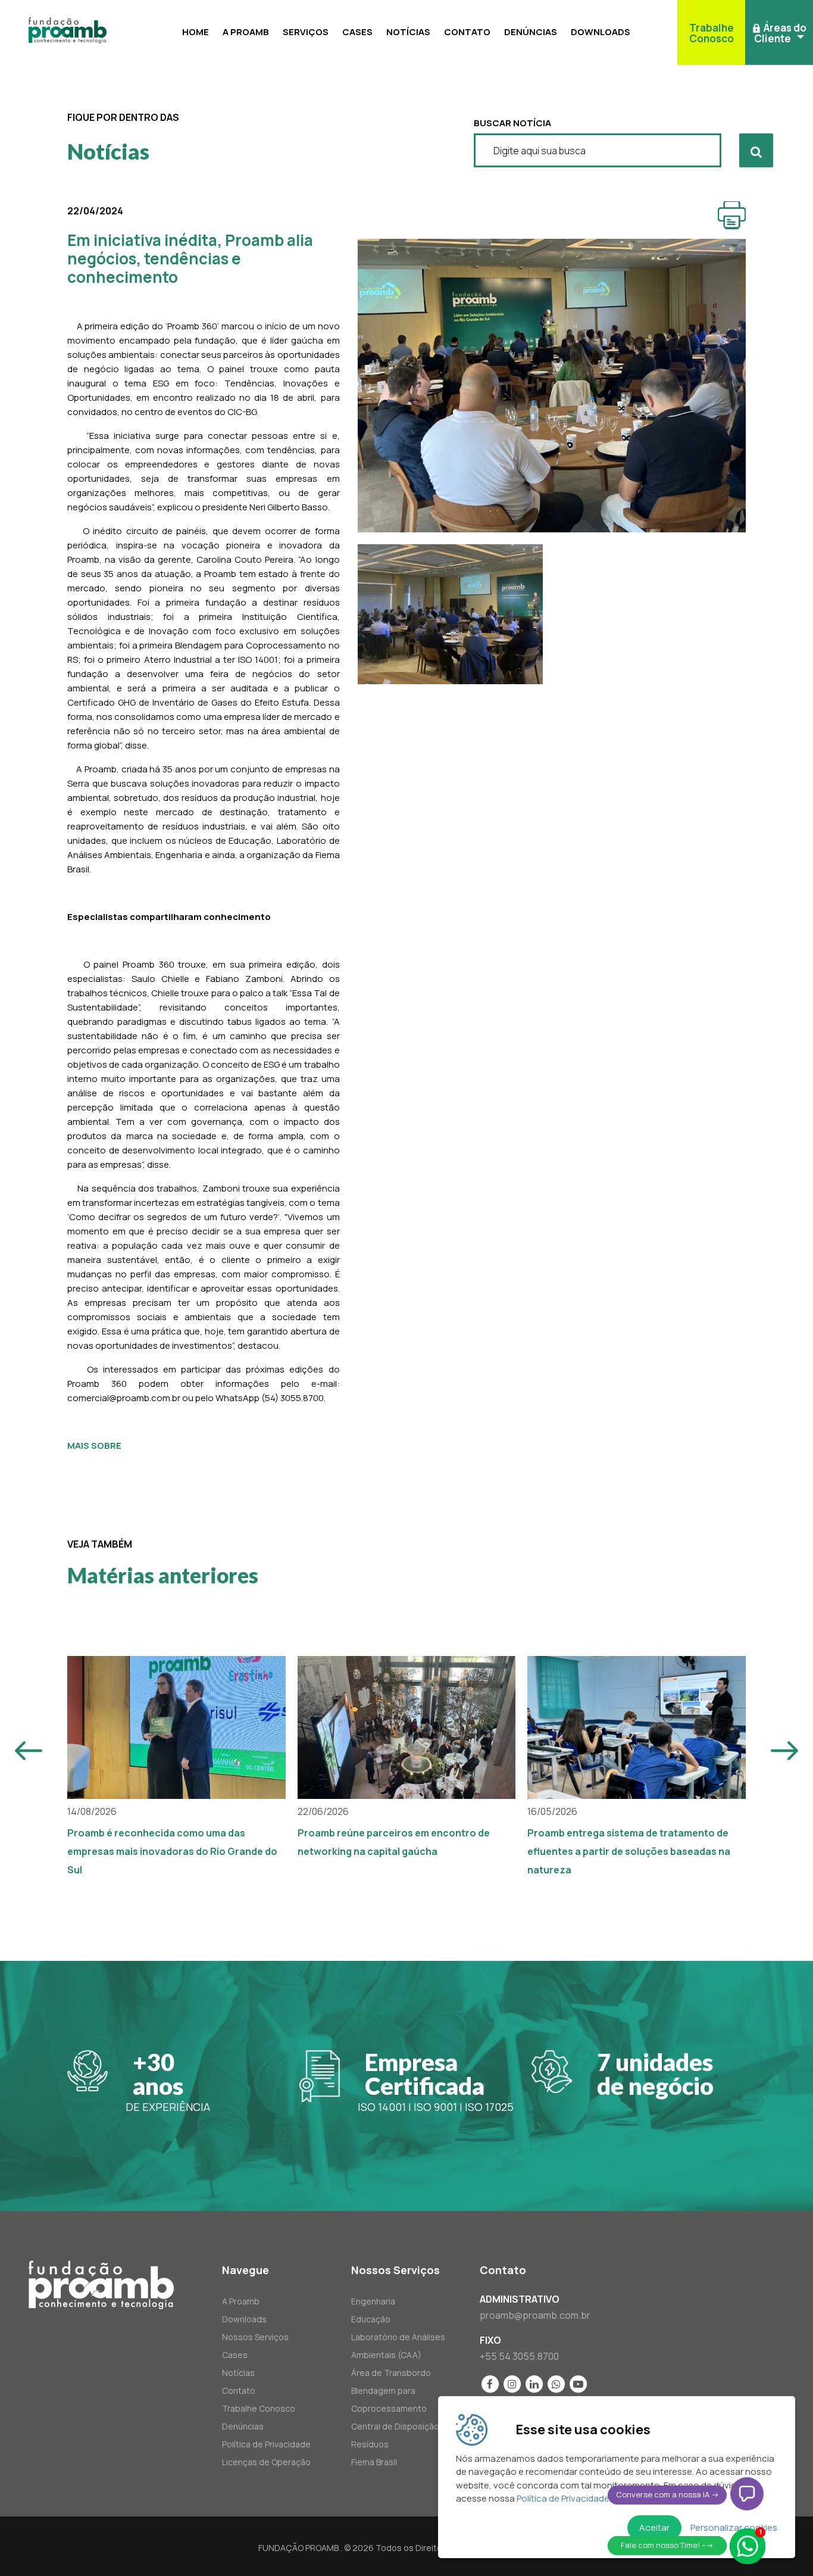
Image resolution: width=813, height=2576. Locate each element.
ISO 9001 (435, 2107)
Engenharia (373, 2301)
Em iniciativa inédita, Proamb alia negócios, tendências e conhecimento (190, 258)
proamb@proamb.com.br (535, 2315)
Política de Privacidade (266, 2444)
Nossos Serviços (255, 2337)
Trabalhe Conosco (259, 2408)
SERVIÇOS (306, 32)
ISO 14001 (382, 2107)
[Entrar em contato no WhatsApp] (748, 2546)
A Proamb (241, 2301)
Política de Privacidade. (564, 2498)
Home (196, 32)
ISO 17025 (489, 2107)
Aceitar (654, 2527)
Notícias (408, 32)
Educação (371, 2319)
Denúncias (531, 32)
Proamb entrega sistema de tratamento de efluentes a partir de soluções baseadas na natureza (629, 1851)
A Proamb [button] (246, 32)
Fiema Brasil (374, 2462)
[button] (779, 32)
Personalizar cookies (734, 2527)
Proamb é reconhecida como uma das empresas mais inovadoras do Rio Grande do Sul (172, 1851)
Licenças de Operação (266, 2462)
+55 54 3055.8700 (519, 2356)
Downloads (601, 32)
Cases (357, 32)
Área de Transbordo (391, 2373)
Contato (467, 32)
